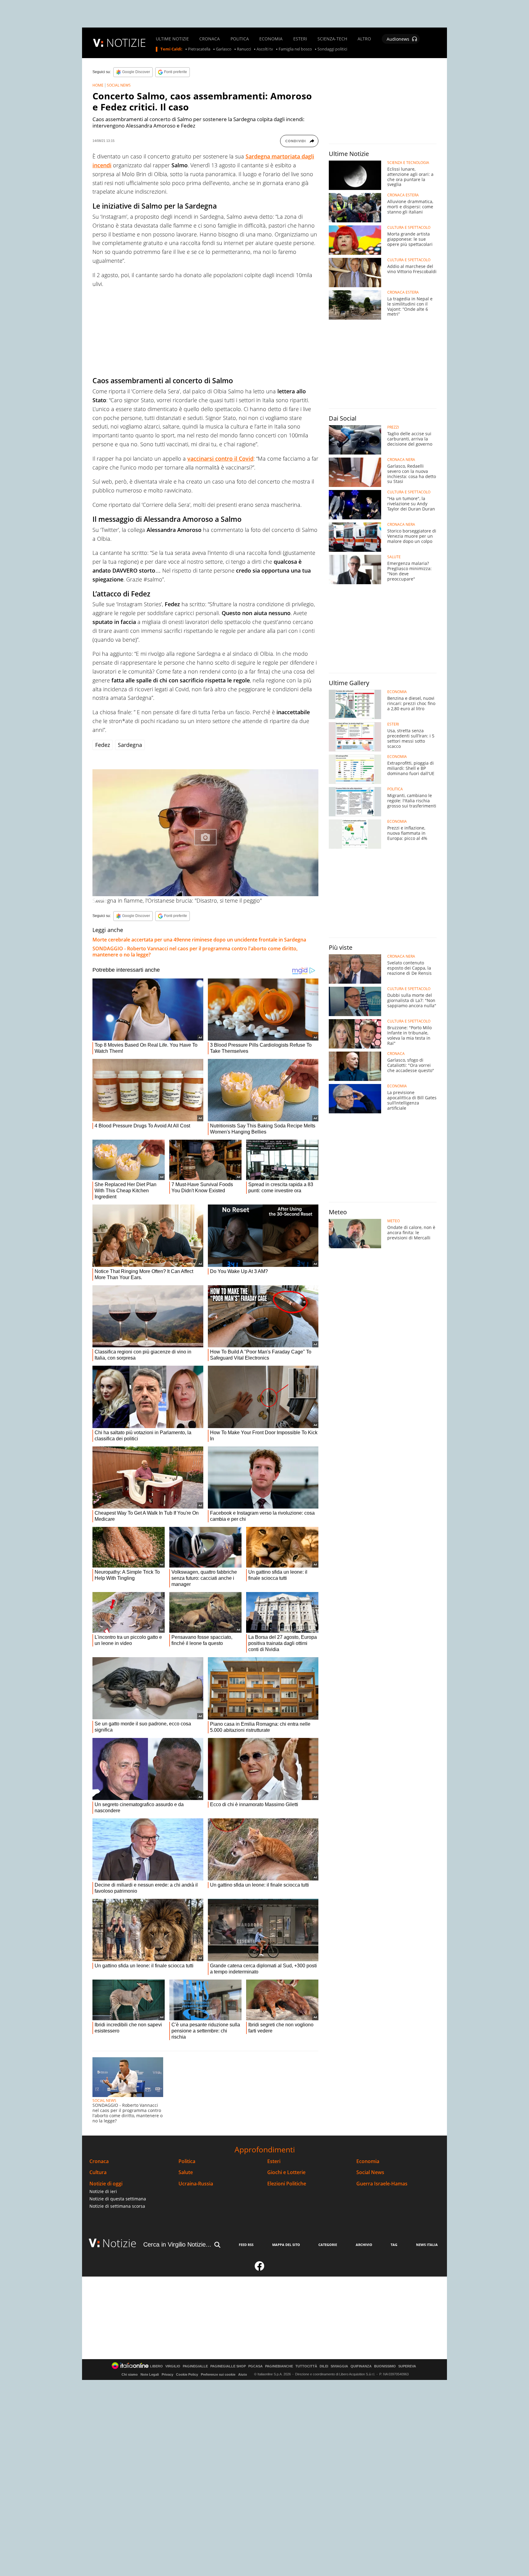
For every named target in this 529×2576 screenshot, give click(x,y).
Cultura (98, 2172)
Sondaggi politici (332, 49)
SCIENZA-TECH (332, 39)
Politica (187, 2161)
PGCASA (255, 2366)
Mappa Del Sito (286, 2245)
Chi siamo (130, 2374)
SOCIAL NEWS (119, 85)
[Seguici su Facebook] (260, 2269)
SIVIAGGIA (339, 2366)
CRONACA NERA (401, 460)
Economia (368, 2161)
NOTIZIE (126, 43)
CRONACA (210, 39)
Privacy (167, 2374)
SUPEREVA (407, 2366)
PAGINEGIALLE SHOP (228, 2366)
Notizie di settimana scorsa (117, 2206)
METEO (394, 1221)
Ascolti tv (265, 49)
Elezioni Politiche (287, 2184)
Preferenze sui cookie (218, 2374)
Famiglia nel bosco (295, 49)
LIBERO (156, 2366)
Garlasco (224, 49)
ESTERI (300, 39)
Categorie (328, 2245)
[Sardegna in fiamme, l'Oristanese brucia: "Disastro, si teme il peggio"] (205, 833)
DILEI (324, 2366)
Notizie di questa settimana (118, 2199)
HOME (98, 85)
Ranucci (244, 49)
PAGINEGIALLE (195, 2366)
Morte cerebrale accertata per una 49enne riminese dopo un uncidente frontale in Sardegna (199, 940)
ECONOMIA (271, 39)
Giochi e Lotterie (286, 2172)
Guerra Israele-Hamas (382, 2184)
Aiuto (243, 2374)
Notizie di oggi (106, 2184)
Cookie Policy (187, 2374)
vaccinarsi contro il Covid (220, 458)
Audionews (398, 39)
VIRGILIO (173, 2366)
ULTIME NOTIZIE (172, 39)
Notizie (119, 2243)
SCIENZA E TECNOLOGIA (408, 163)
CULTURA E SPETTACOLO (409, 228)
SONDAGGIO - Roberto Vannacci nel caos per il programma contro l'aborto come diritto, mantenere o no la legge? (195, 952)
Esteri (274, 2161)
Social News (370, 2172)
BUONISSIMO (385, 2366)
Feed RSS (246, 2245)
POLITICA (240, 39)
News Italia (427, 2245)
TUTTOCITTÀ (306, 2366)
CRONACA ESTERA (403, 195)
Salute (186, 2172)
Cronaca (99, 2161)
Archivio (364, 2245)
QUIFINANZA (361, 2366)
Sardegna (130, 745)
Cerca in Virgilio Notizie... (177, 2244)
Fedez (103, 745)
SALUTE (394, 557)
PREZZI (393, 427)
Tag (394, 2245)
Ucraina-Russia (196, 2184)
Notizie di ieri (103, 2191)
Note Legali (150, 2374)
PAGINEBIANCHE (279, 2366)
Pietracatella (199, 49)
